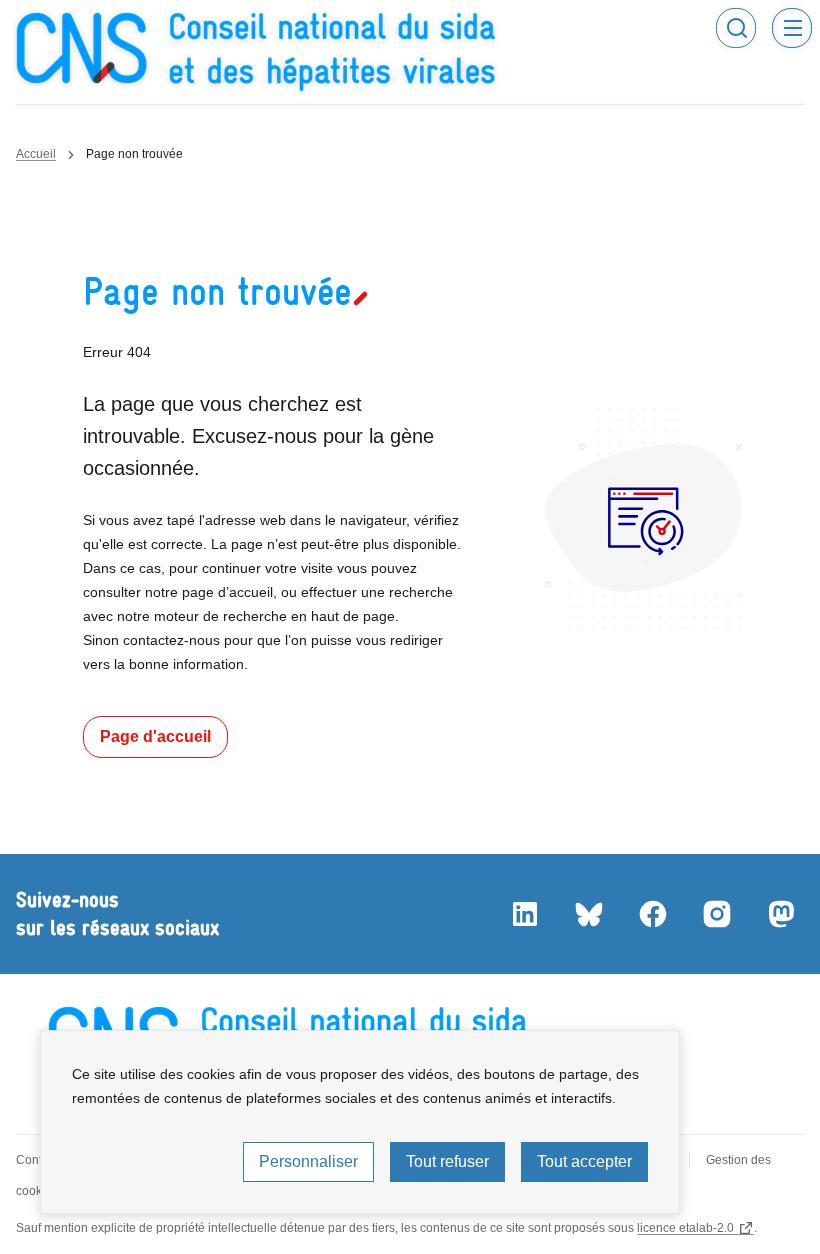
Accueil (36, 154)
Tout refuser (447, 1161)
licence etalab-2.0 (685, 1228)
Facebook (652, 914)
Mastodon (780, 914)
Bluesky (588, 914)
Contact (37, 1160)
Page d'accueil (155, 736)
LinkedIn (524, 914)
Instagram (716, 914)
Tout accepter (584, 1161)
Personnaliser (308, 1161)
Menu (792, 28)
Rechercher (736, 28)
